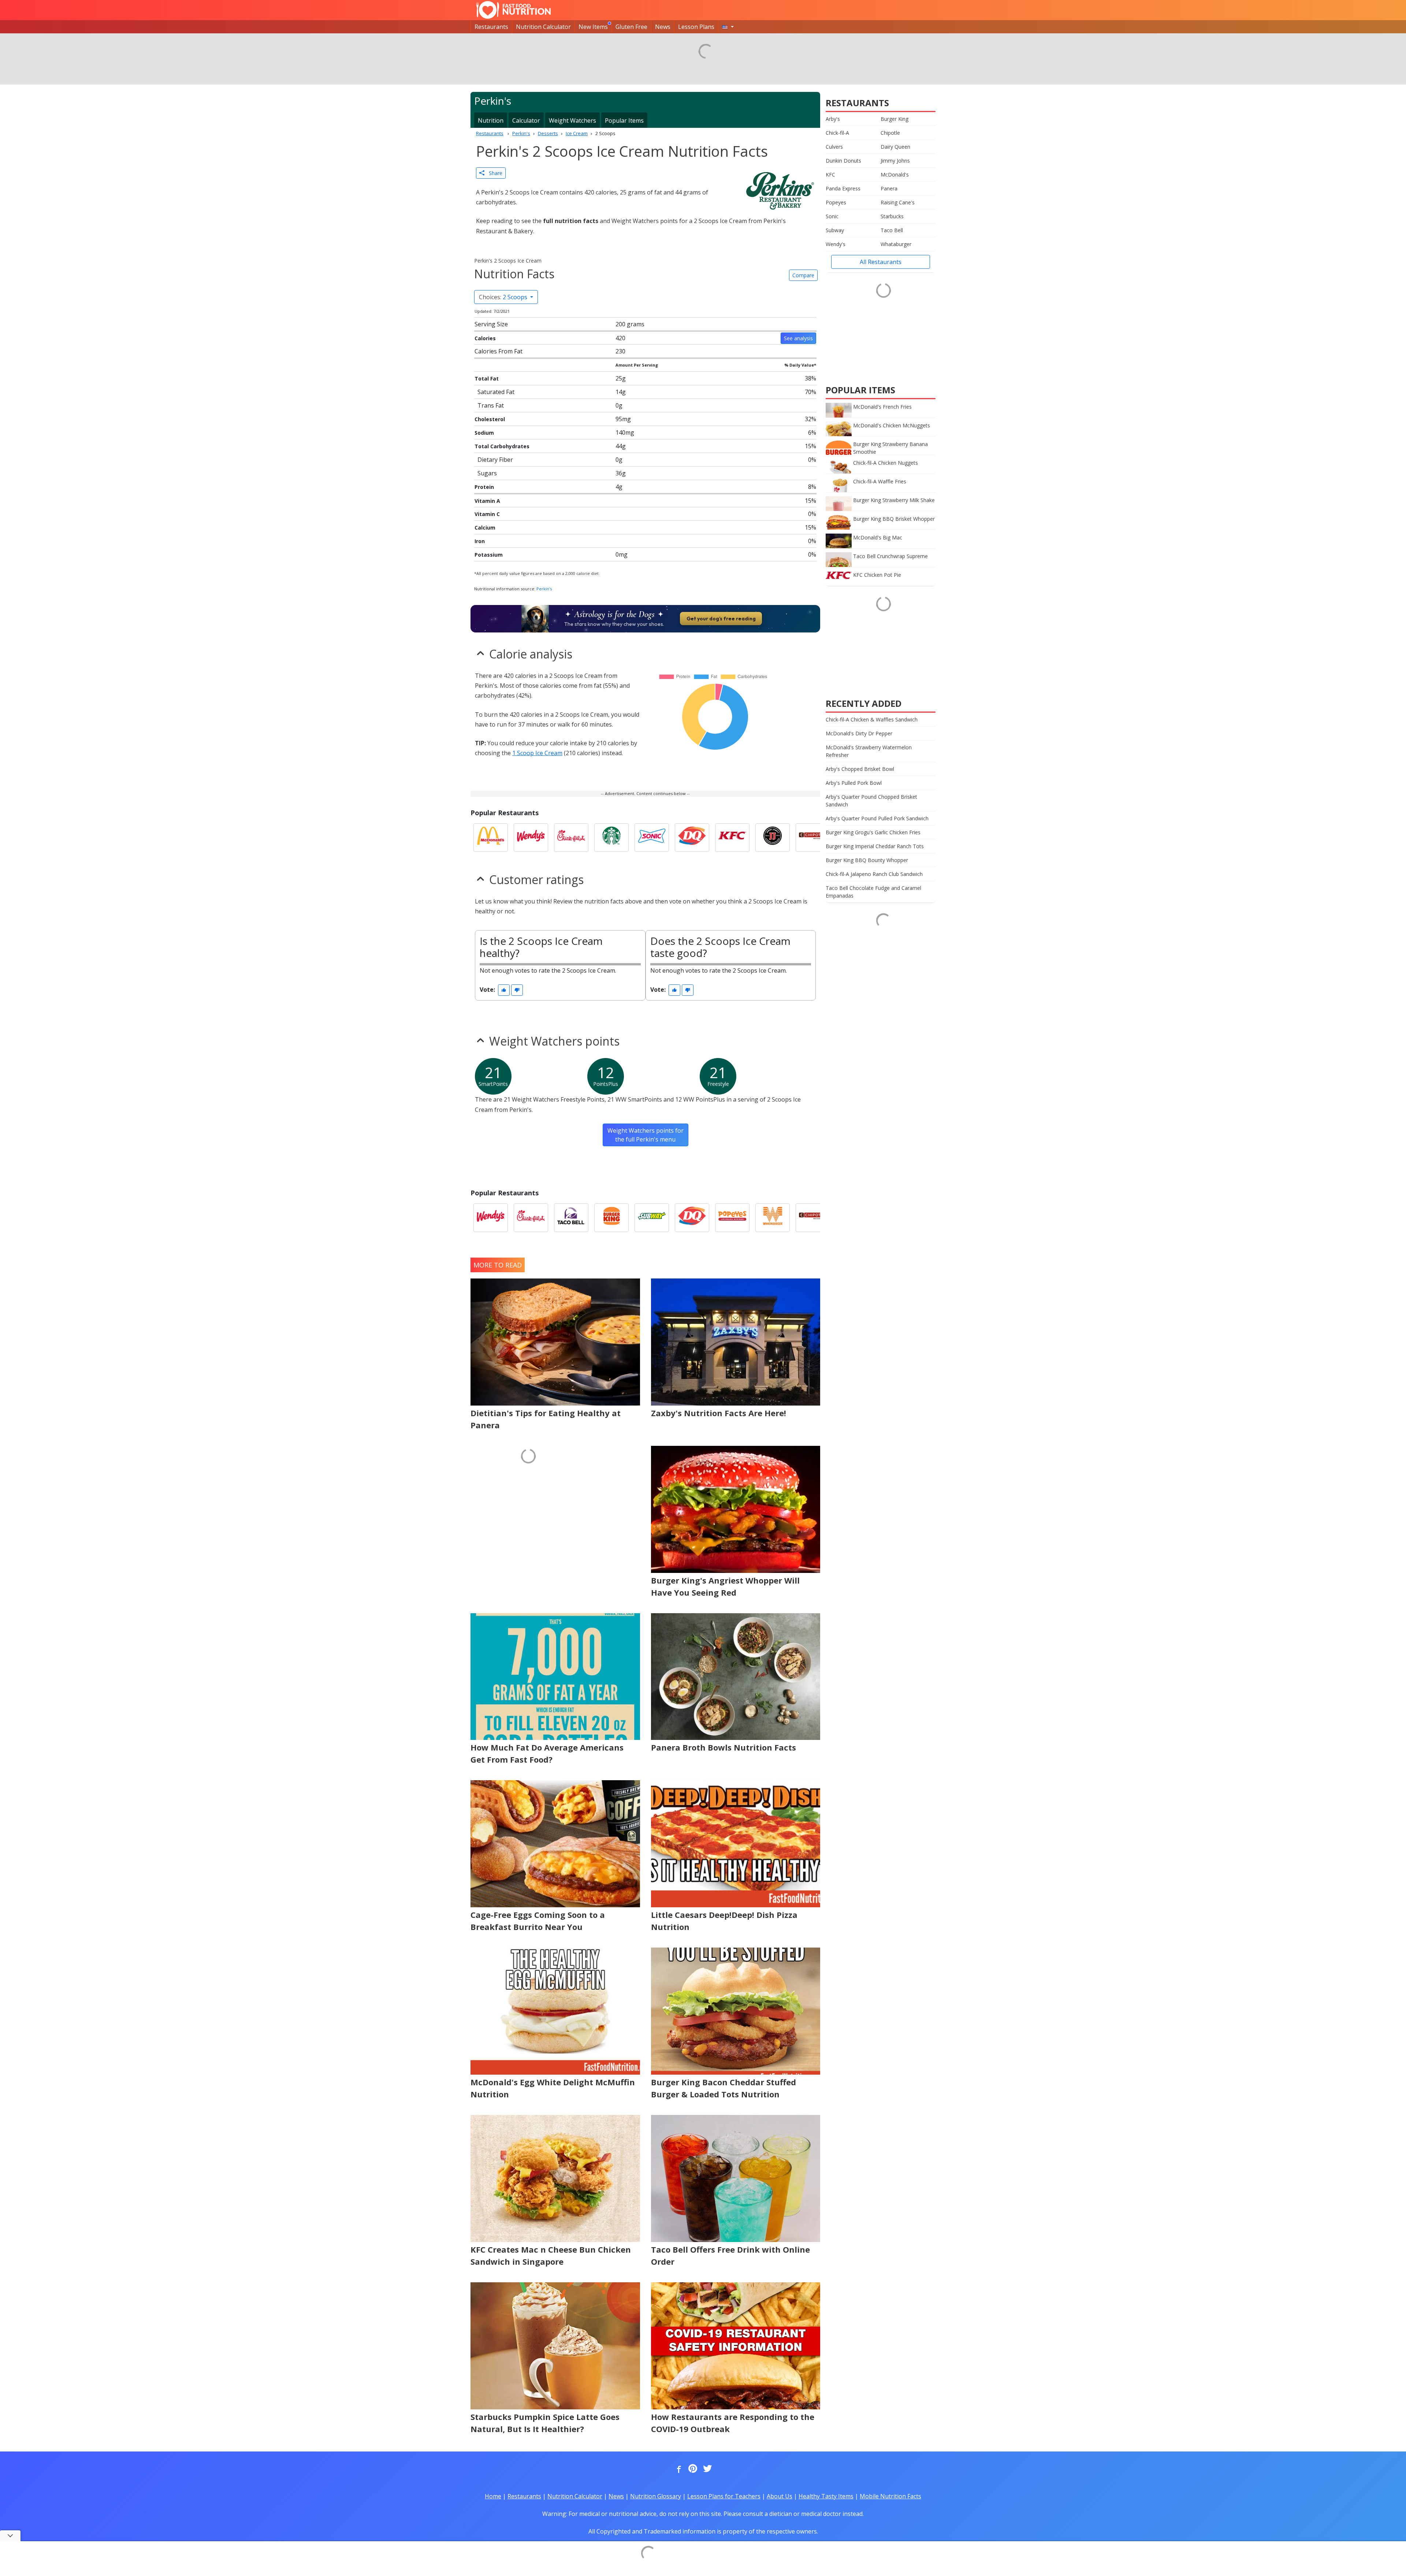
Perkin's (544, 589)
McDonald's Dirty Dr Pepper (859, 733)
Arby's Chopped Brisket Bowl (860, 769)
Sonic (832, 216)
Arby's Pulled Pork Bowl (854, 783)
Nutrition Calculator (543, 27)
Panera (889, 188)
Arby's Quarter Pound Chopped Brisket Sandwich (871, 801)
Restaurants (491, 27)
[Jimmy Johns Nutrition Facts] (773, 838)
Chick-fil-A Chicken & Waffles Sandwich (872, 719)
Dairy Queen (895, 147)
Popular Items (624, 120)
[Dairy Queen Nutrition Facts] (692, 838)
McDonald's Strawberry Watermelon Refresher (869, 751)
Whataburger (896, 244)
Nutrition (491, 120)
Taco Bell (892, 230)
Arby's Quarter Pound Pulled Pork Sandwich (877, 818)
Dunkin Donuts (843, 161)
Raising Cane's (898, 202)
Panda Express (843, 188)
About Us (780, 2496)
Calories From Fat (499, 351)
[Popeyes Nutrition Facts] (732, 1218)
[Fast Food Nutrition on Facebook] (677, 2469)
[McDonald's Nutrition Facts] (491, 838)
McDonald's (895, 175)
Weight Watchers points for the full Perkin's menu (646, 1135)
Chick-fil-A (837, 133)
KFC (830, 175)
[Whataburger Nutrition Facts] (773, 1218)
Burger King (894, 119)
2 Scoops (504, 297)
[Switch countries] (728, 27)
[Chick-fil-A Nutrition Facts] (571, 838)
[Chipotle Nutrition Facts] (813, 838)
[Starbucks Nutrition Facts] (611, 838)
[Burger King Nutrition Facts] (611, 1218)
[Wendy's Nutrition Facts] (531, 838)
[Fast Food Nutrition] (514, 10)
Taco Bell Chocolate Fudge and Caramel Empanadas (873, 892)
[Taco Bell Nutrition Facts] (571, 1218)
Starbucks (892, 216)
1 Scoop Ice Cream (537, 753)
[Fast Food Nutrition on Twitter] (707, 2469)
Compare (803, 275)
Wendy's (836, 244)
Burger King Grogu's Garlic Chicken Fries (873, 832)
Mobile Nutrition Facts (890, 2496)
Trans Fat (491, 405)
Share (493, 173)
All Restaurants (881, 262)
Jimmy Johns (895, 161)
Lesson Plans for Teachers (724, 2496)
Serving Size (491, 324)
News (663, 27)
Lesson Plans (696, 27)
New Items (593, 27)
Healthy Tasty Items (826, 2496)
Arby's (833, 119)
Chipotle (890, 133)
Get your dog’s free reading (721, 619)
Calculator (526, 120)
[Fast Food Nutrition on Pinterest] (692, 2469)
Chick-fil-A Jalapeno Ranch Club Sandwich (874, 874)
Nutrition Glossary (656, 2496)
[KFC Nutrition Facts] (732, 838)
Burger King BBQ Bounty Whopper (867, 860)
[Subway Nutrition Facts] (652, 1218)
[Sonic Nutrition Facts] (652, 838)
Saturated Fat (496, 392)
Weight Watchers (572, 120)
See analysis (798, 338)
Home (493, 2496)
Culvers (834, 147)
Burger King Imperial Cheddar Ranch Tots (875, 846)
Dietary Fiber (495, 460)
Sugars (487, 473)
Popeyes (836, 202)
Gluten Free (631, 27)
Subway (835, 230)
